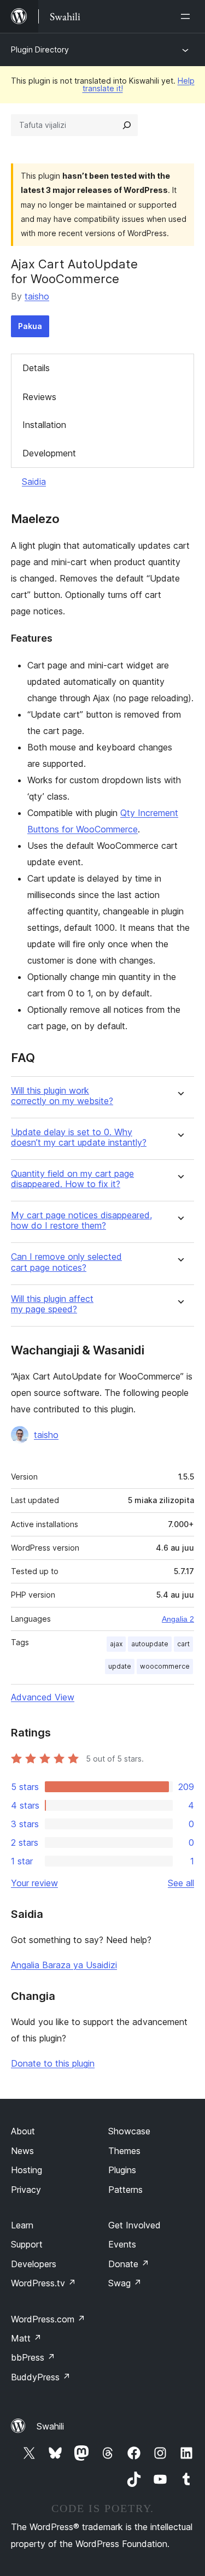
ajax (116, 1644)
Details (36, 368)
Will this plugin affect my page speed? (52, 1304)
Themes (124, 2151)
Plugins (122, 2170)
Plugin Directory (40, 49)
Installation (44, 425)
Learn (22, 2225)
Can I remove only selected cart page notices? (66, 1262)
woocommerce (165, 1666)
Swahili (50, 2426)
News (22, 2151)
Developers (34, 2264)
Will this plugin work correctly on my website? (62, 1096)
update (120, 1666)
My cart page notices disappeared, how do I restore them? (81, 1220)
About (23, 2131)
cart (183, 1644)
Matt (26, 2338)
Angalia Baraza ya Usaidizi (64, 1965)
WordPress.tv (43, 2283)
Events (122, 2244)
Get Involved (134, 2225)
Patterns (125, 2190)
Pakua (30, 326)
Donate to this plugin (53, 2063)
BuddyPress (41, 2377)
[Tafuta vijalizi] (127, 125)
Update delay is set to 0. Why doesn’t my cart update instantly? (79, 1137)
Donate (129, 2264)
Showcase (129, 2131)
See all (181, 1883)
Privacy (26, 2190)
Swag (125, 2283)
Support (27, 2244)
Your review (34, 1883)
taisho (37, 296)
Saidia (34, 482)
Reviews (39, 397)
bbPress (33, 2357)
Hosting (27, 2170)
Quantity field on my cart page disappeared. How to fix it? (72, 1179)
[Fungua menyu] (188, 16)
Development (49, 453)
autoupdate (150, 1644)
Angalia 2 (178, 1619)
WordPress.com (48, 2319)
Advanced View (43, 1697)
